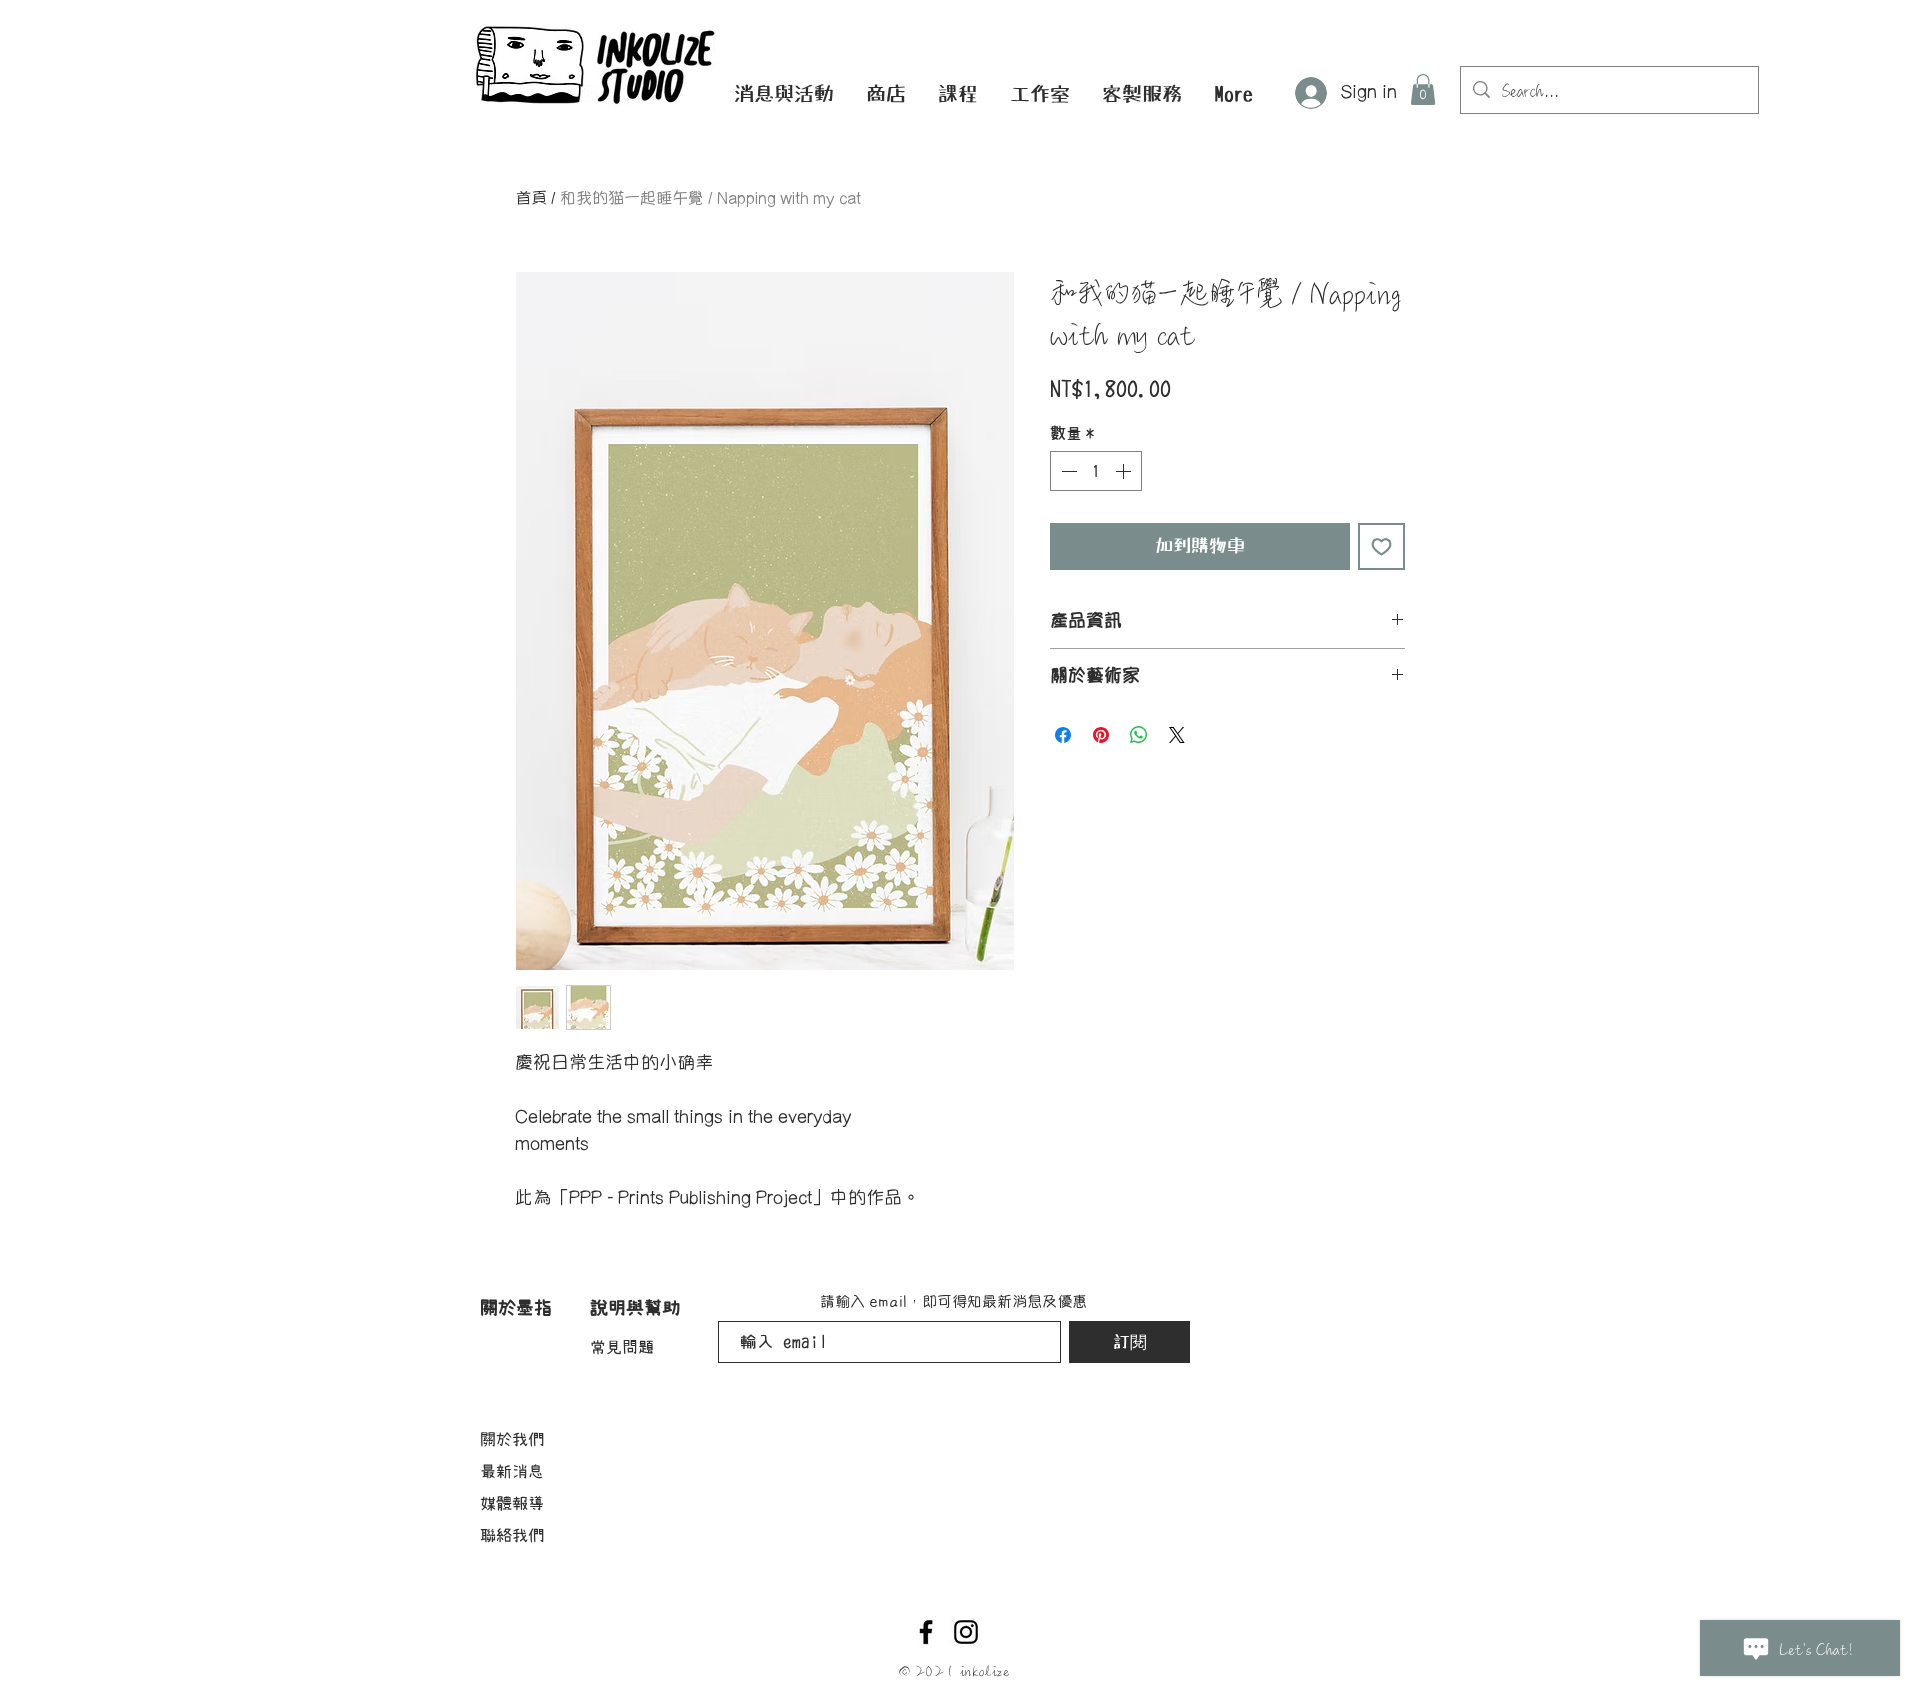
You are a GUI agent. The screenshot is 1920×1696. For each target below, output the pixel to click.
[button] (784, 94)
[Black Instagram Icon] (966, 1632)
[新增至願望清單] (1381, 546)
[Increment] (1125, 471)
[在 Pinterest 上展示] (1101, 735)
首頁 (531, 198)
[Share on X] (1177, 735)
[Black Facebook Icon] (926, 1632)
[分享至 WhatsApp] (1139, 735)
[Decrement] (1067, 471)
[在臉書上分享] (1063, 735)
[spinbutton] (1096, 471)
